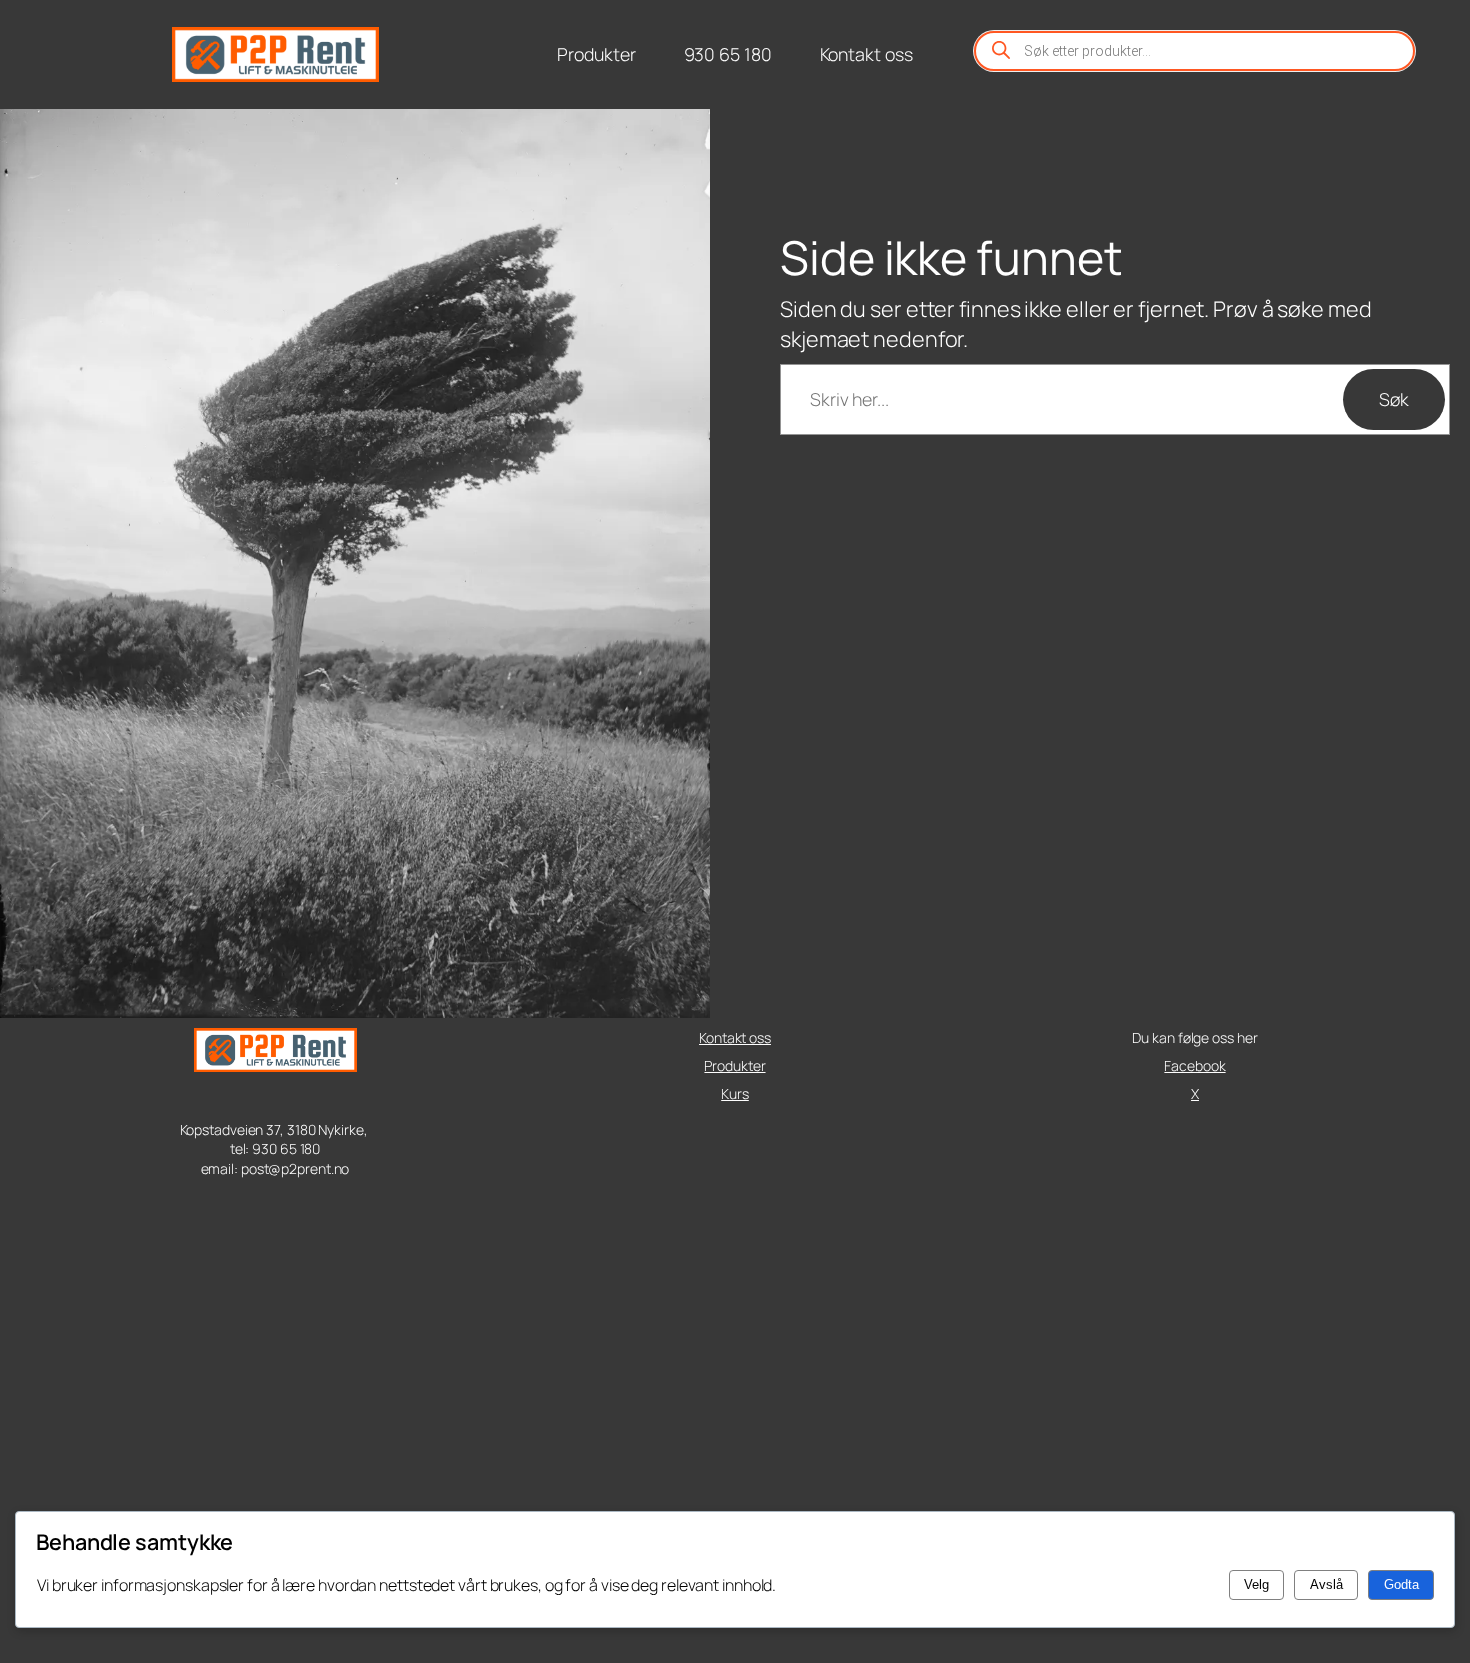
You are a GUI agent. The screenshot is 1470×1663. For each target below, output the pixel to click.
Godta (1401, 1584)
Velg (1256, 1584)
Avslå (1326, 1584)
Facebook (1194, 1065)
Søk (1394, 399)
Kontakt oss (735, 1037)
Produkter (734, 1065)
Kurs (735, 1093)
